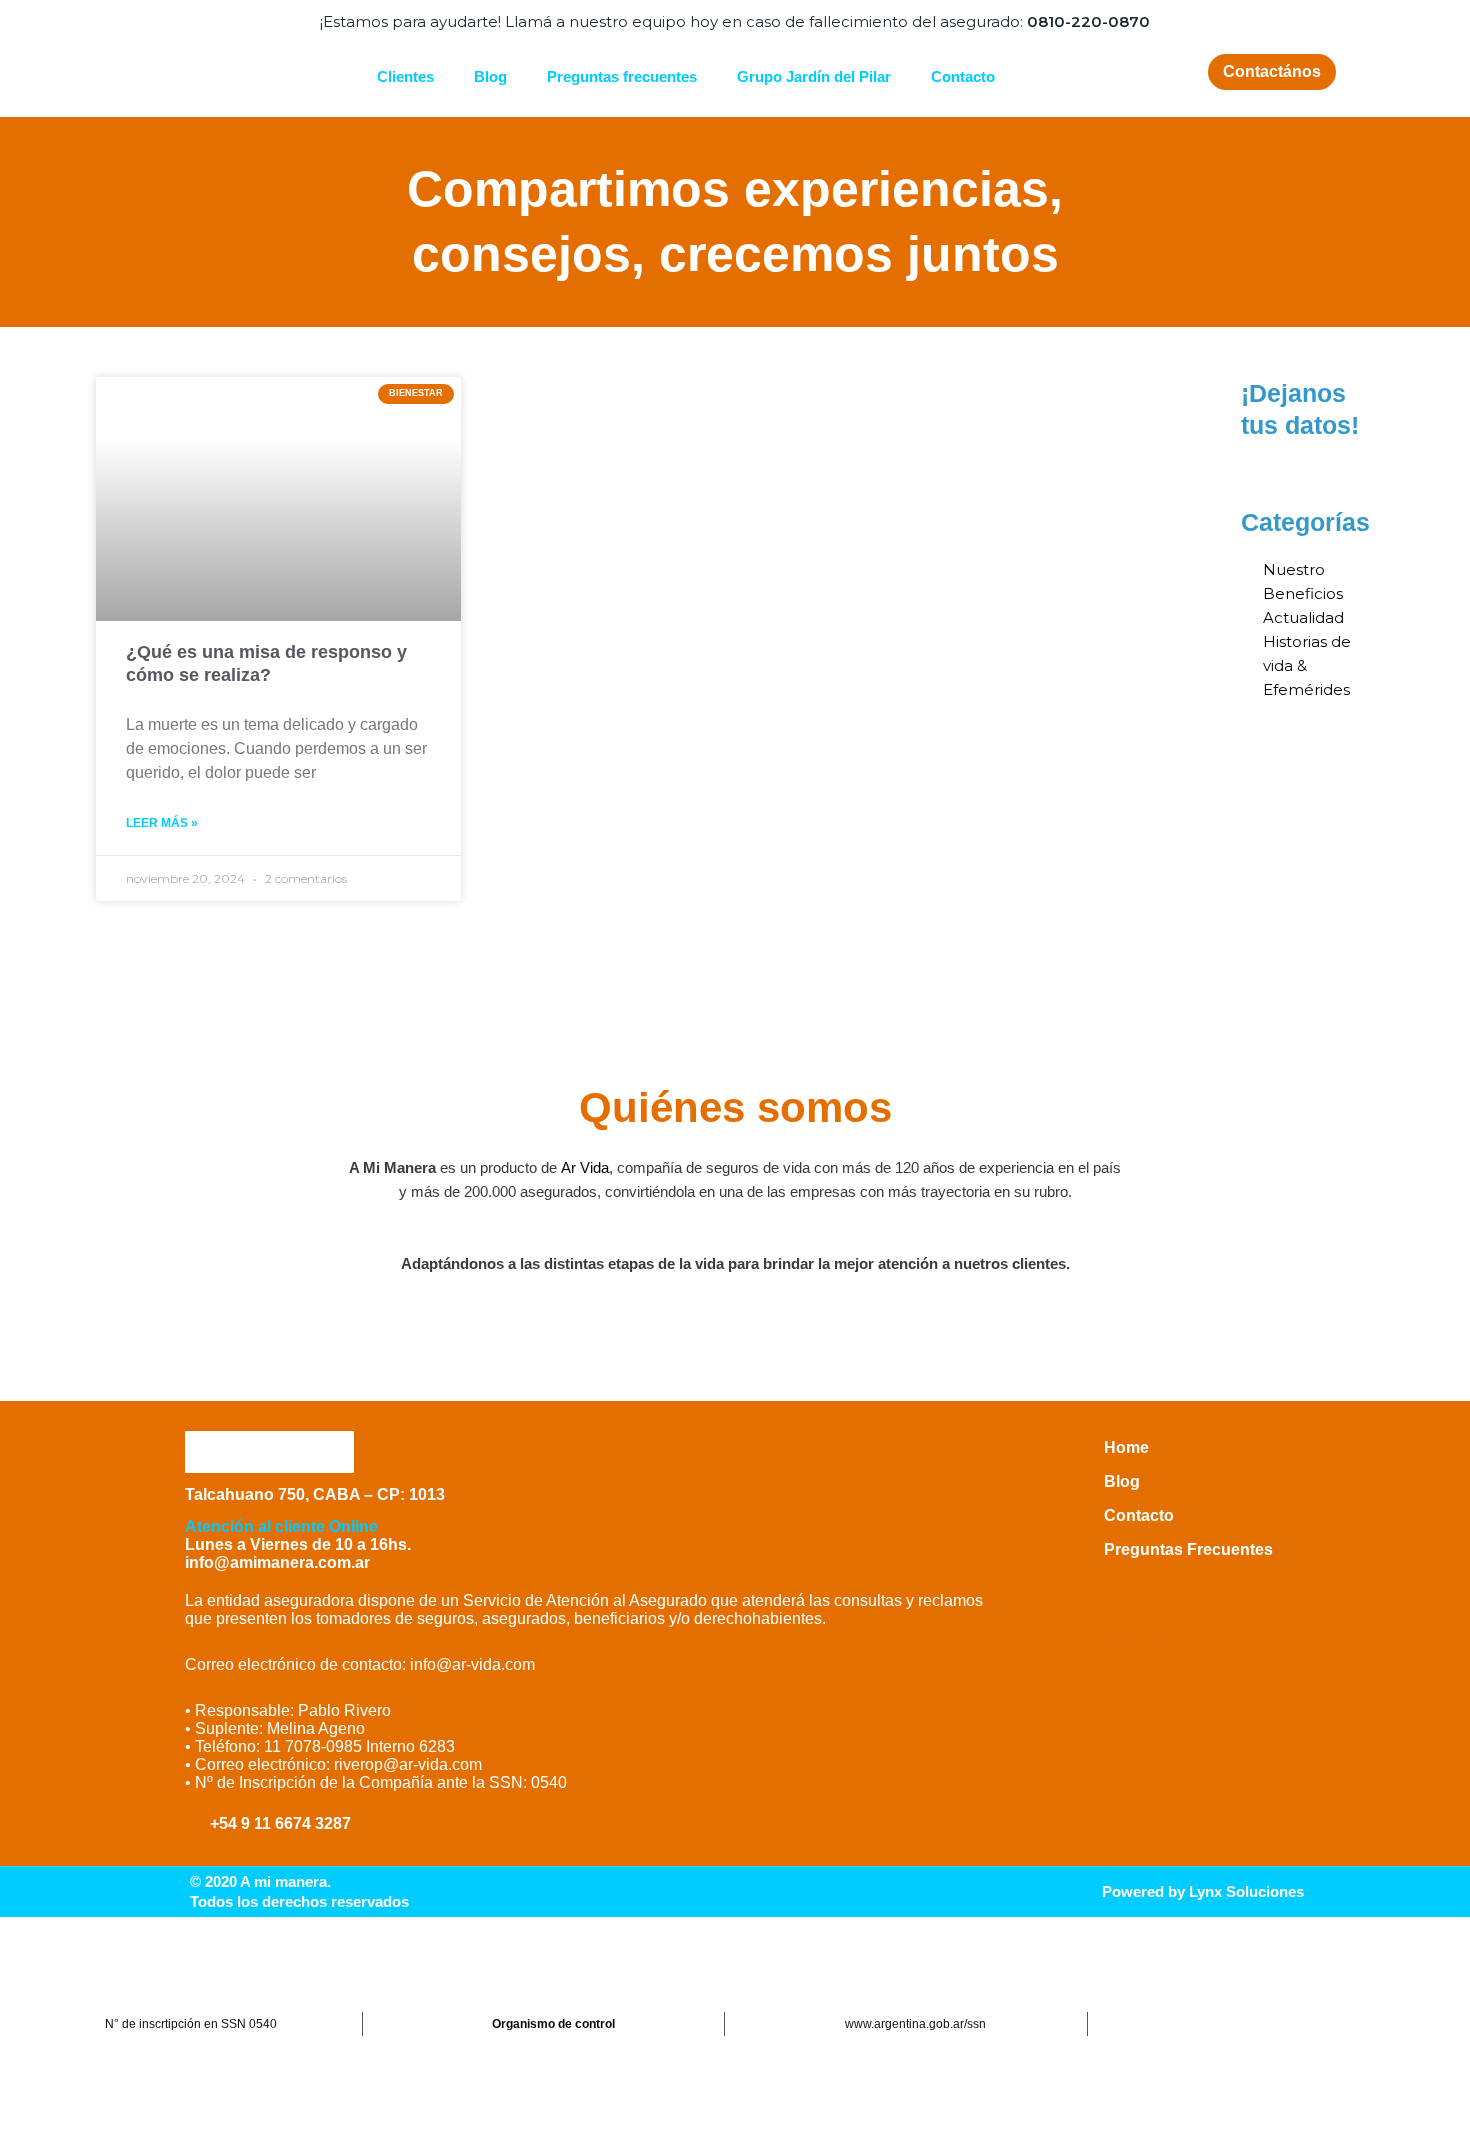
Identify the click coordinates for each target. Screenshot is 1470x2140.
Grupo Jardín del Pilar (814, 76)
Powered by (1203, 1891)
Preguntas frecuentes (622, 76)
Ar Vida (585, 1167)
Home (1126, 1447)
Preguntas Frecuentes (1188, 1549)
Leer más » (162, 823)
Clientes (405, 76)
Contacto (963, 76)
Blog (490, 76)
